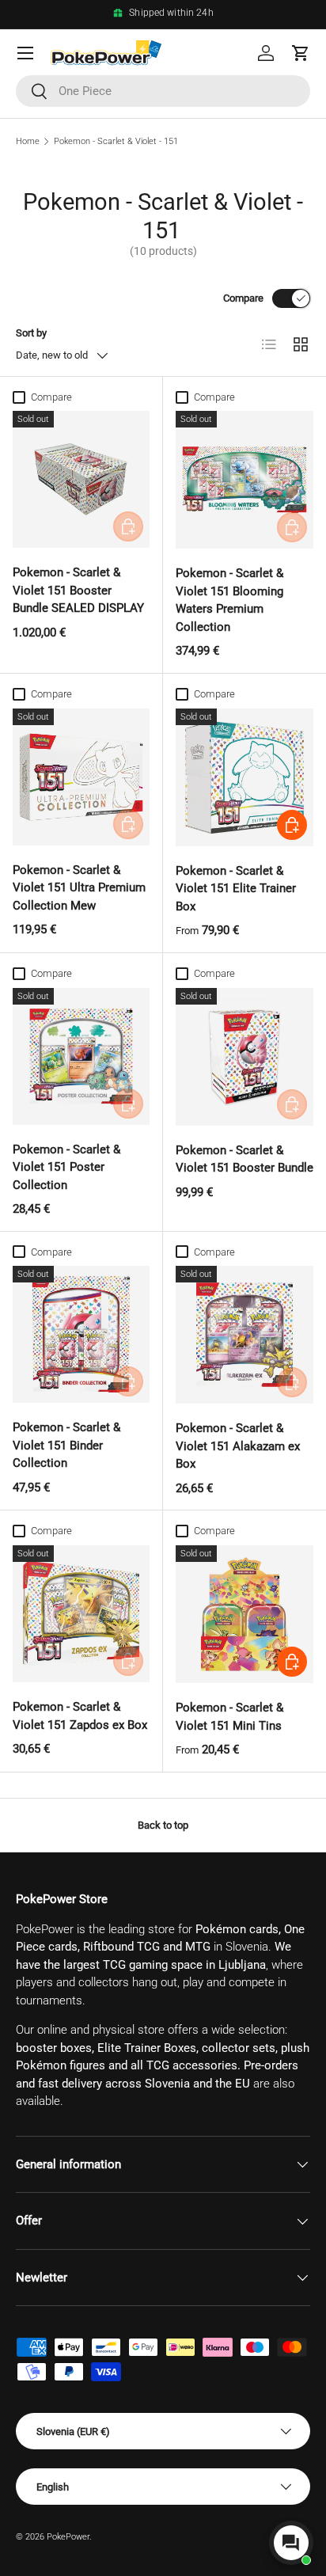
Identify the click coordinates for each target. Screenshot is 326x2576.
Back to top (163, 1825)
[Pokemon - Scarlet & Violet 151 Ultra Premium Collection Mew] (81, 777)
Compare (243, 298)
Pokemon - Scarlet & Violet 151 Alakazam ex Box (238, 1446)
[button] (301, 53)
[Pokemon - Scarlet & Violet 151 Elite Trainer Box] (244, 777)
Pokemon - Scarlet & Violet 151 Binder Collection (66, 1445)
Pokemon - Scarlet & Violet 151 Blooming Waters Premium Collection (229, 600)
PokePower (68, 2537)
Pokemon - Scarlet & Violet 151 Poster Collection (66, 1167)
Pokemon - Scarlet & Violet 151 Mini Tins (229, 1717)
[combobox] (163, 91)
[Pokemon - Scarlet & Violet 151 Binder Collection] (81, 1334)
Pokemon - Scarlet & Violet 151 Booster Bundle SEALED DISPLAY (78, 590)
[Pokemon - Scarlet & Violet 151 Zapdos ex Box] (81, 1614)
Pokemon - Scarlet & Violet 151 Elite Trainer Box (236, 889)
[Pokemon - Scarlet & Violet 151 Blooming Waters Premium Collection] (244, 480)
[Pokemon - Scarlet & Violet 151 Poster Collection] (81, 1056)
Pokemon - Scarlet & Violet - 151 (116, 141)
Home (28, 141)
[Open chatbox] (291, 2543)
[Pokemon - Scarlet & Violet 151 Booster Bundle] (244, 1057)
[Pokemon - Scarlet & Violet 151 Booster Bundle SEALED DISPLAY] (81, 479)
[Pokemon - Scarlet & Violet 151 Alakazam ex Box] (244, 1335)
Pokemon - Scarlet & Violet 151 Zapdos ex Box (80, 1716)
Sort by (31, 333)
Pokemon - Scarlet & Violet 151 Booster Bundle (244, 1159)
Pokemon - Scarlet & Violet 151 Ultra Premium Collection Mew (79, 888)
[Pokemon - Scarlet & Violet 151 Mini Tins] (244, 1614)
